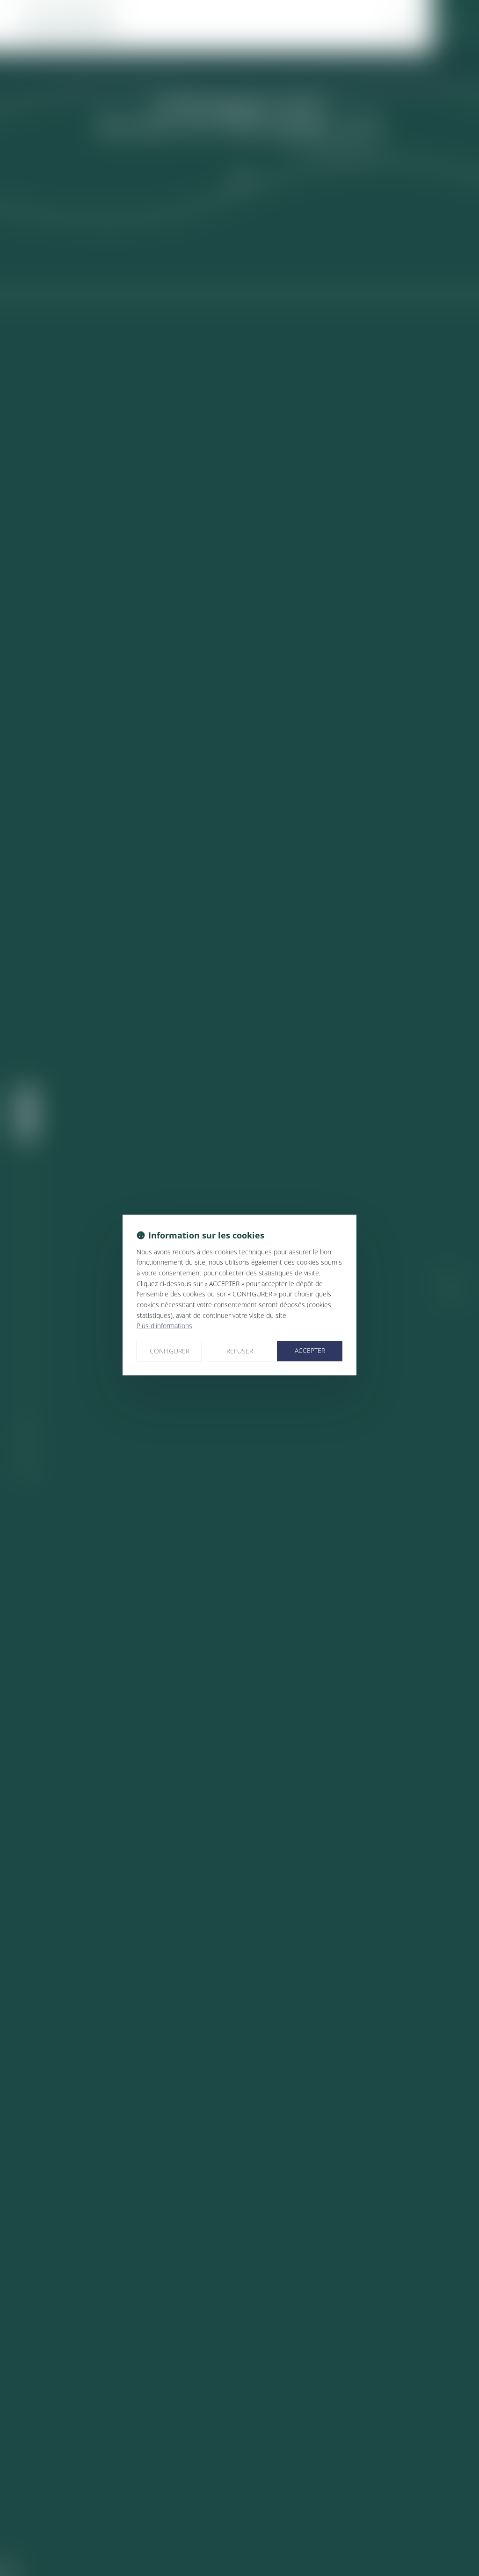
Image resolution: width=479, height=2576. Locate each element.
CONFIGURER (170, 1351)
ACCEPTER (310, 1350)
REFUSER (240, 1351)
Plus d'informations (164, 1326)
